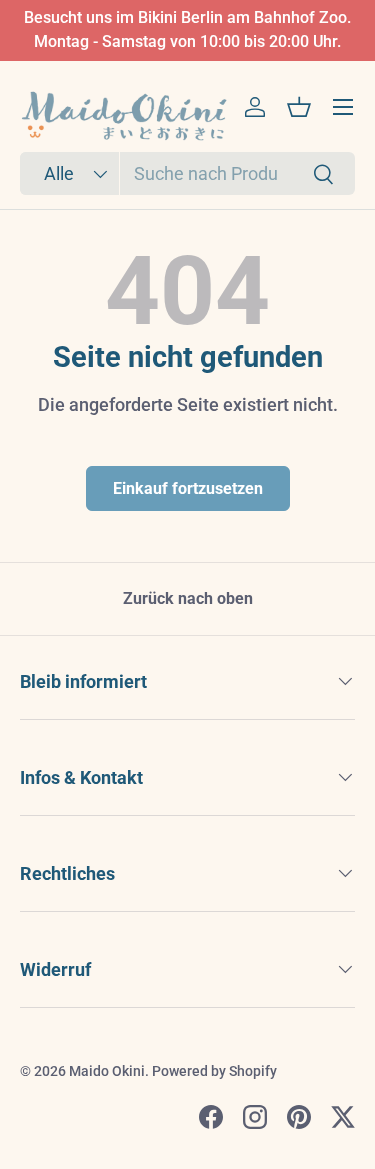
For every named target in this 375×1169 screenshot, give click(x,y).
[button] (299, 107)
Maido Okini (107, 1071)
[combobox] (187, 173)
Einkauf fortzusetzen (188, 488)
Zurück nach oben (188, 598)
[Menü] (343, 107)
